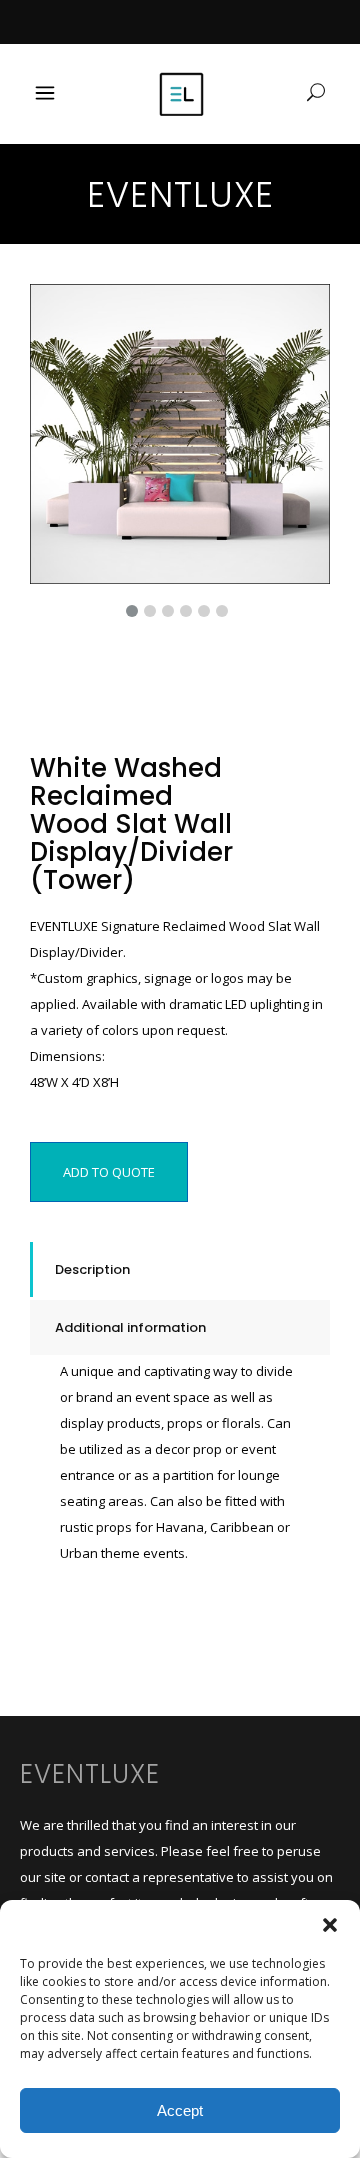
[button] (330, 1925)
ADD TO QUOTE (109, 1172)
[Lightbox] (301, 313)
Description (92, 1269)
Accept (180, 2110)
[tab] (180, 1269)
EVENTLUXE (90, 1774)
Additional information (130, 1327)
